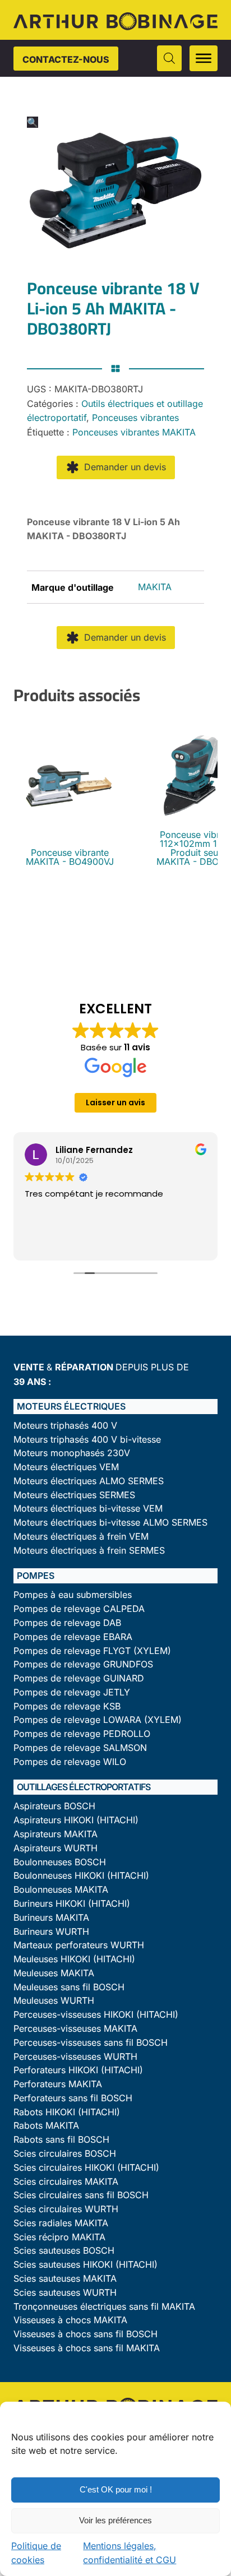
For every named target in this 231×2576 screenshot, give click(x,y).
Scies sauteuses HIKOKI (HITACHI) (86, 2265)
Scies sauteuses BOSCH (64, 2251)
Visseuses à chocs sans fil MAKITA (87, 2348)
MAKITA (155, 587)
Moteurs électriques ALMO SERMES (89, 1481)
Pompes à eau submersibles (73, 1595)
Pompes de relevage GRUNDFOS (83, 1664)
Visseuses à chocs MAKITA (70, 2320)
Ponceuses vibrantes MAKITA (134, 432)
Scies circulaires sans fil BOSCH (81, 2195)
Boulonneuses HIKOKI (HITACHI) (81, 1876)
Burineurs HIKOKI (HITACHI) (72, 1904)
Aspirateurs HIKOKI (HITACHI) (76, 1820)
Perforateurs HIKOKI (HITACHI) (78, 2070)
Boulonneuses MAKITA (61, 1890)
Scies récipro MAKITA (59, 2237)
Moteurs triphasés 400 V (65, 1426)
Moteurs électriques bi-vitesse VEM (88, 1509)
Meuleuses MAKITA (54, 1973)
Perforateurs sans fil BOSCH (73, 2098)
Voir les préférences (115, 2520)
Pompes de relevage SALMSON (80, 1748)
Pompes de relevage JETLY (72, 1692)
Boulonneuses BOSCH (60, 1862)
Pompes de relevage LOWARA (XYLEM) (98, 1720)
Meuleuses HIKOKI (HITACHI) (74, 1959)
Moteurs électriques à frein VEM (81, 1537)
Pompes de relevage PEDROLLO (82, 1734)
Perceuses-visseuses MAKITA (75, 2029)
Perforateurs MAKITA (58, 2084)
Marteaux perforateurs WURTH (79, 1945)
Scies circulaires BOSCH (65, 2154)
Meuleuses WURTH (54, 2001)
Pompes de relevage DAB (67, 1623)
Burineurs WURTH (51, 1932)
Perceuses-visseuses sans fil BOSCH (91, 2043)
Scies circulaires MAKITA (66, 2182)
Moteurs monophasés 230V (72, 1453)
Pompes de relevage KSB (67, 1706)
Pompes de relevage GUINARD (79, 1678)
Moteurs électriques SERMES (74, 1495)
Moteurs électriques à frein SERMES (89, 1551)
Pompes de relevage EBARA (73, 1637)
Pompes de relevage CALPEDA (79, 1609)
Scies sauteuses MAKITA (65, 2279)
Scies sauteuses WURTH (65, 2293)
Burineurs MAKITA (51, 1918)
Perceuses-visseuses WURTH (75, 2057)
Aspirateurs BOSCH (54, 1806)
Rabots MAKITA (46, 2126)
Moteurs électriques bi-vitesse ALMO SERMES (110, 1523)
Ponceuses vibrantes (135, 418)
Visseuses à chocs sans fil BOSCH (86, 2334)
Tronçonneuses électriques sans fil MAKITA (104, 2307)
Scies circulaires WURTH (66, 2209)
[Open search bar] (169, 58)
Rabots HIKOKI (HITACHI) (67, 2112)
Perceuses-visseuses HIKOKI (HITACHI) (96, 2015)
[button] (33, 122)
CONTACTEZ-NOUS (66, 59)
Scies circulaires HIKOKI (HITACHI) (86, 2168)
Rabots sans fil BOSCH (61, 2140)
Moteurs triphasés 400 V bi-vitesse (87, 1440)
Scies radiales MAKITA (61, 2223)
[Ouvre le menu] (204, 58)
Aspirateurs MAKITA (56, 1834)
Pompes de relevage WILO (70, 1762)
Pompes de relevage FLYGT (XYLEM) (92, 1651)
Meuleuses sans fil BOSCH (69, 1987)
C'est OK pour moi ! (116, 2489)
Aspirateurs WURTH (56, 1848)
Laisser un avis (115, 1102)
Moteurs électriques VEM (66, 1467)
